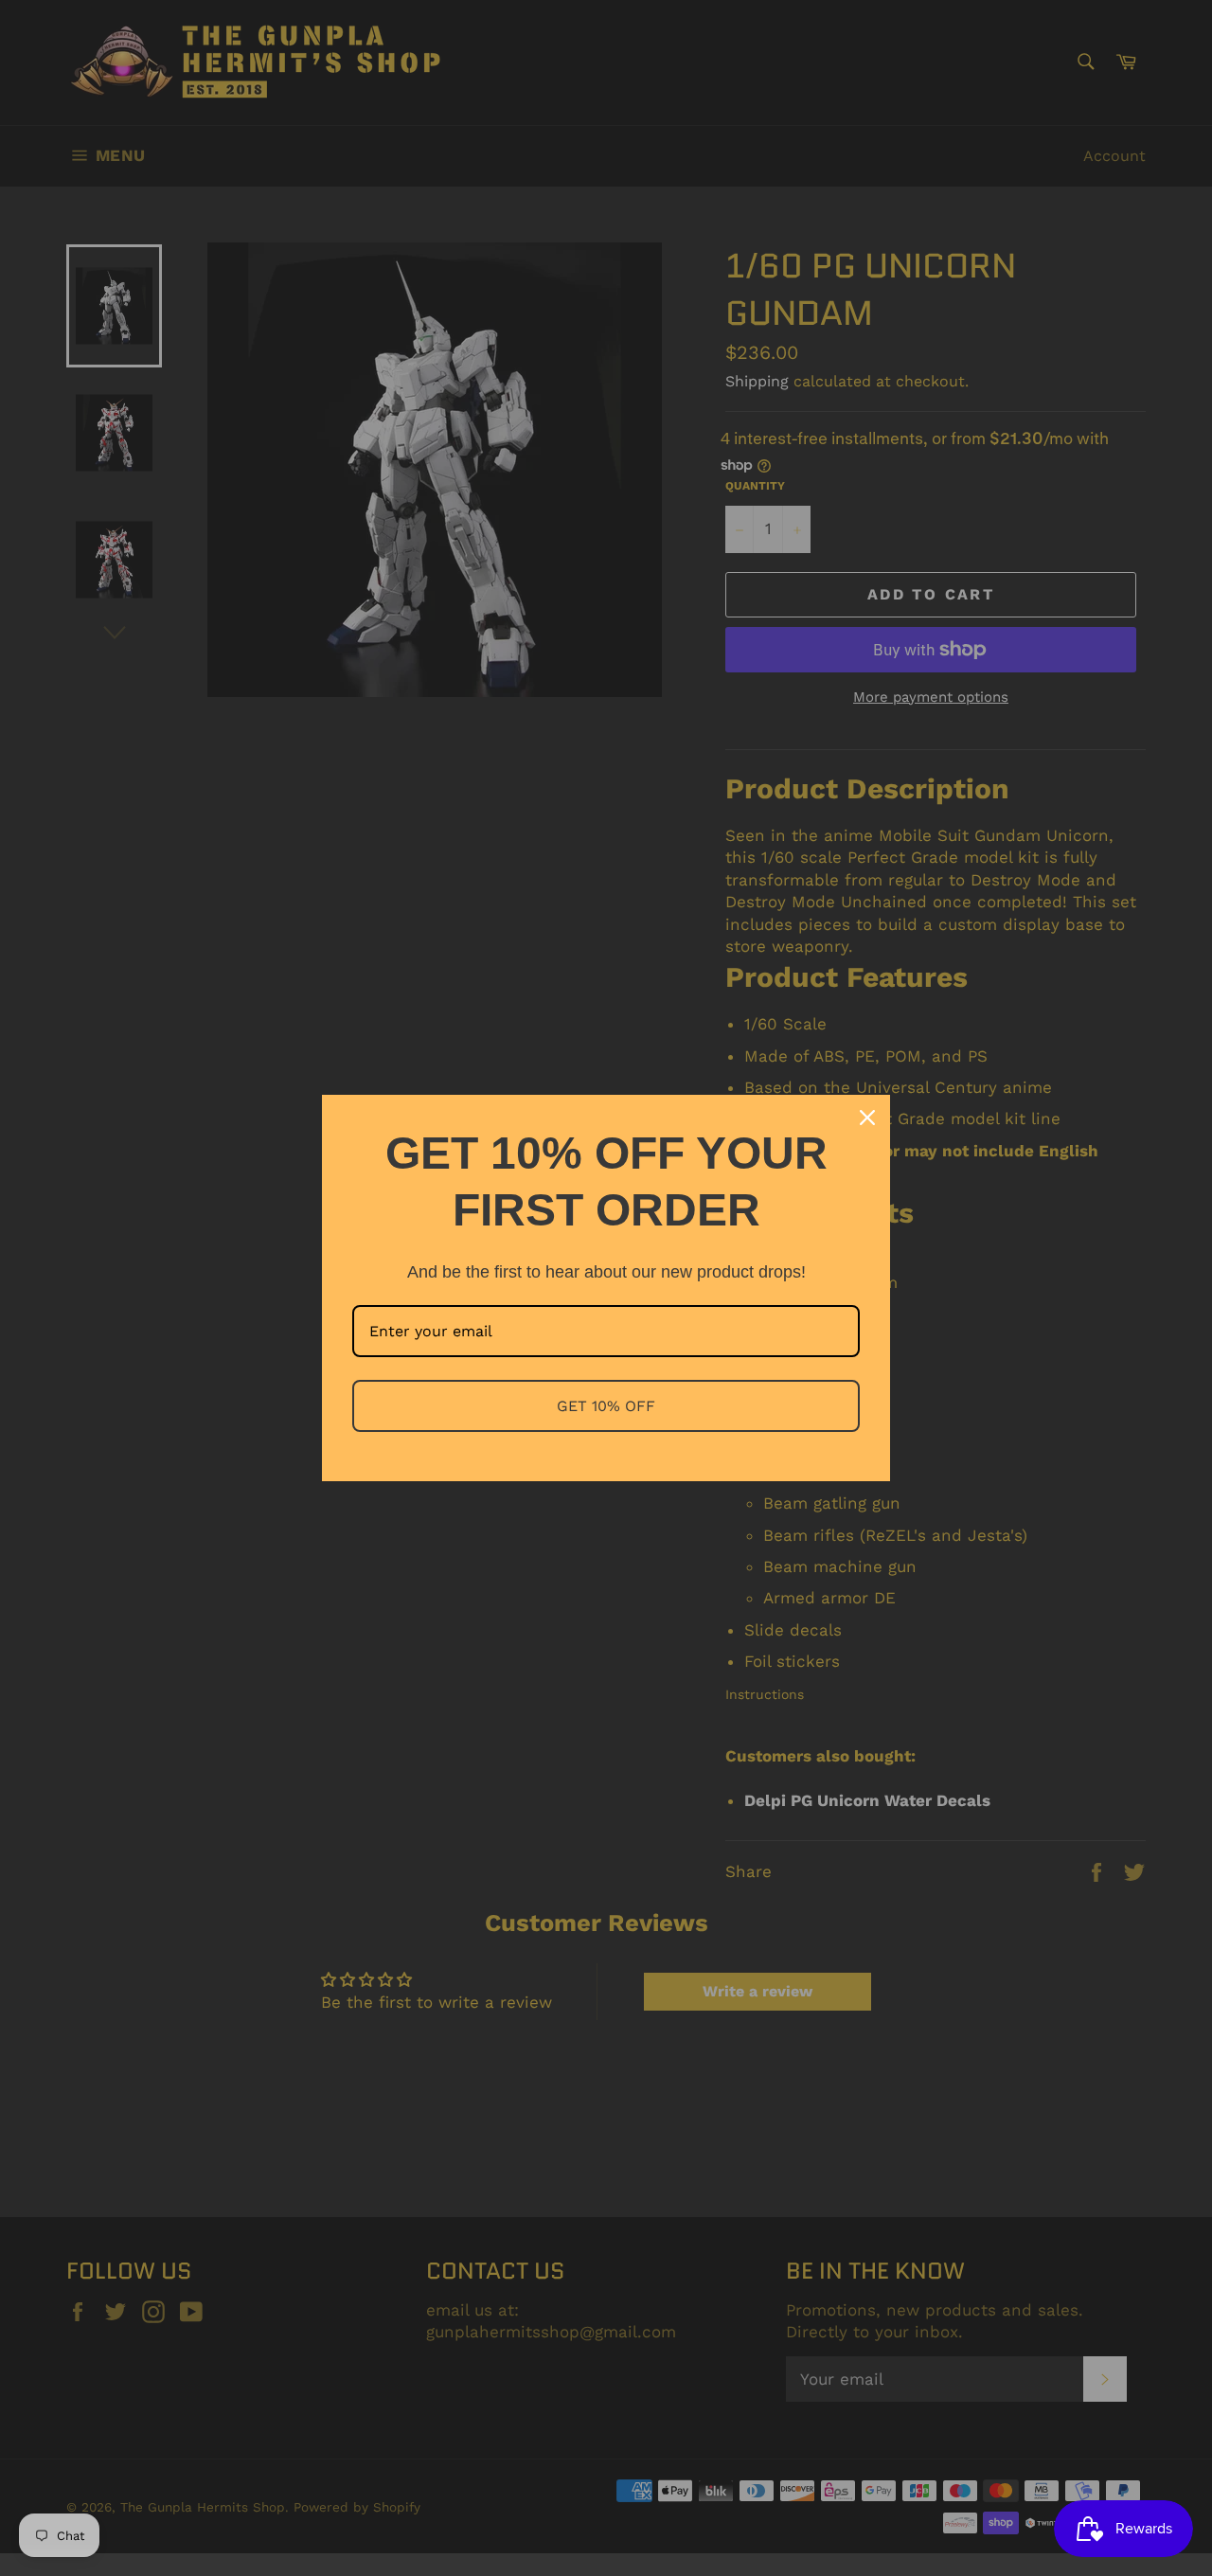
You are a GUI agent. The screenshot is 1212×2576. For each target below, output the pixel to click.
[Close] (867, 1118)
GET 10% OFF (606, 1406)
